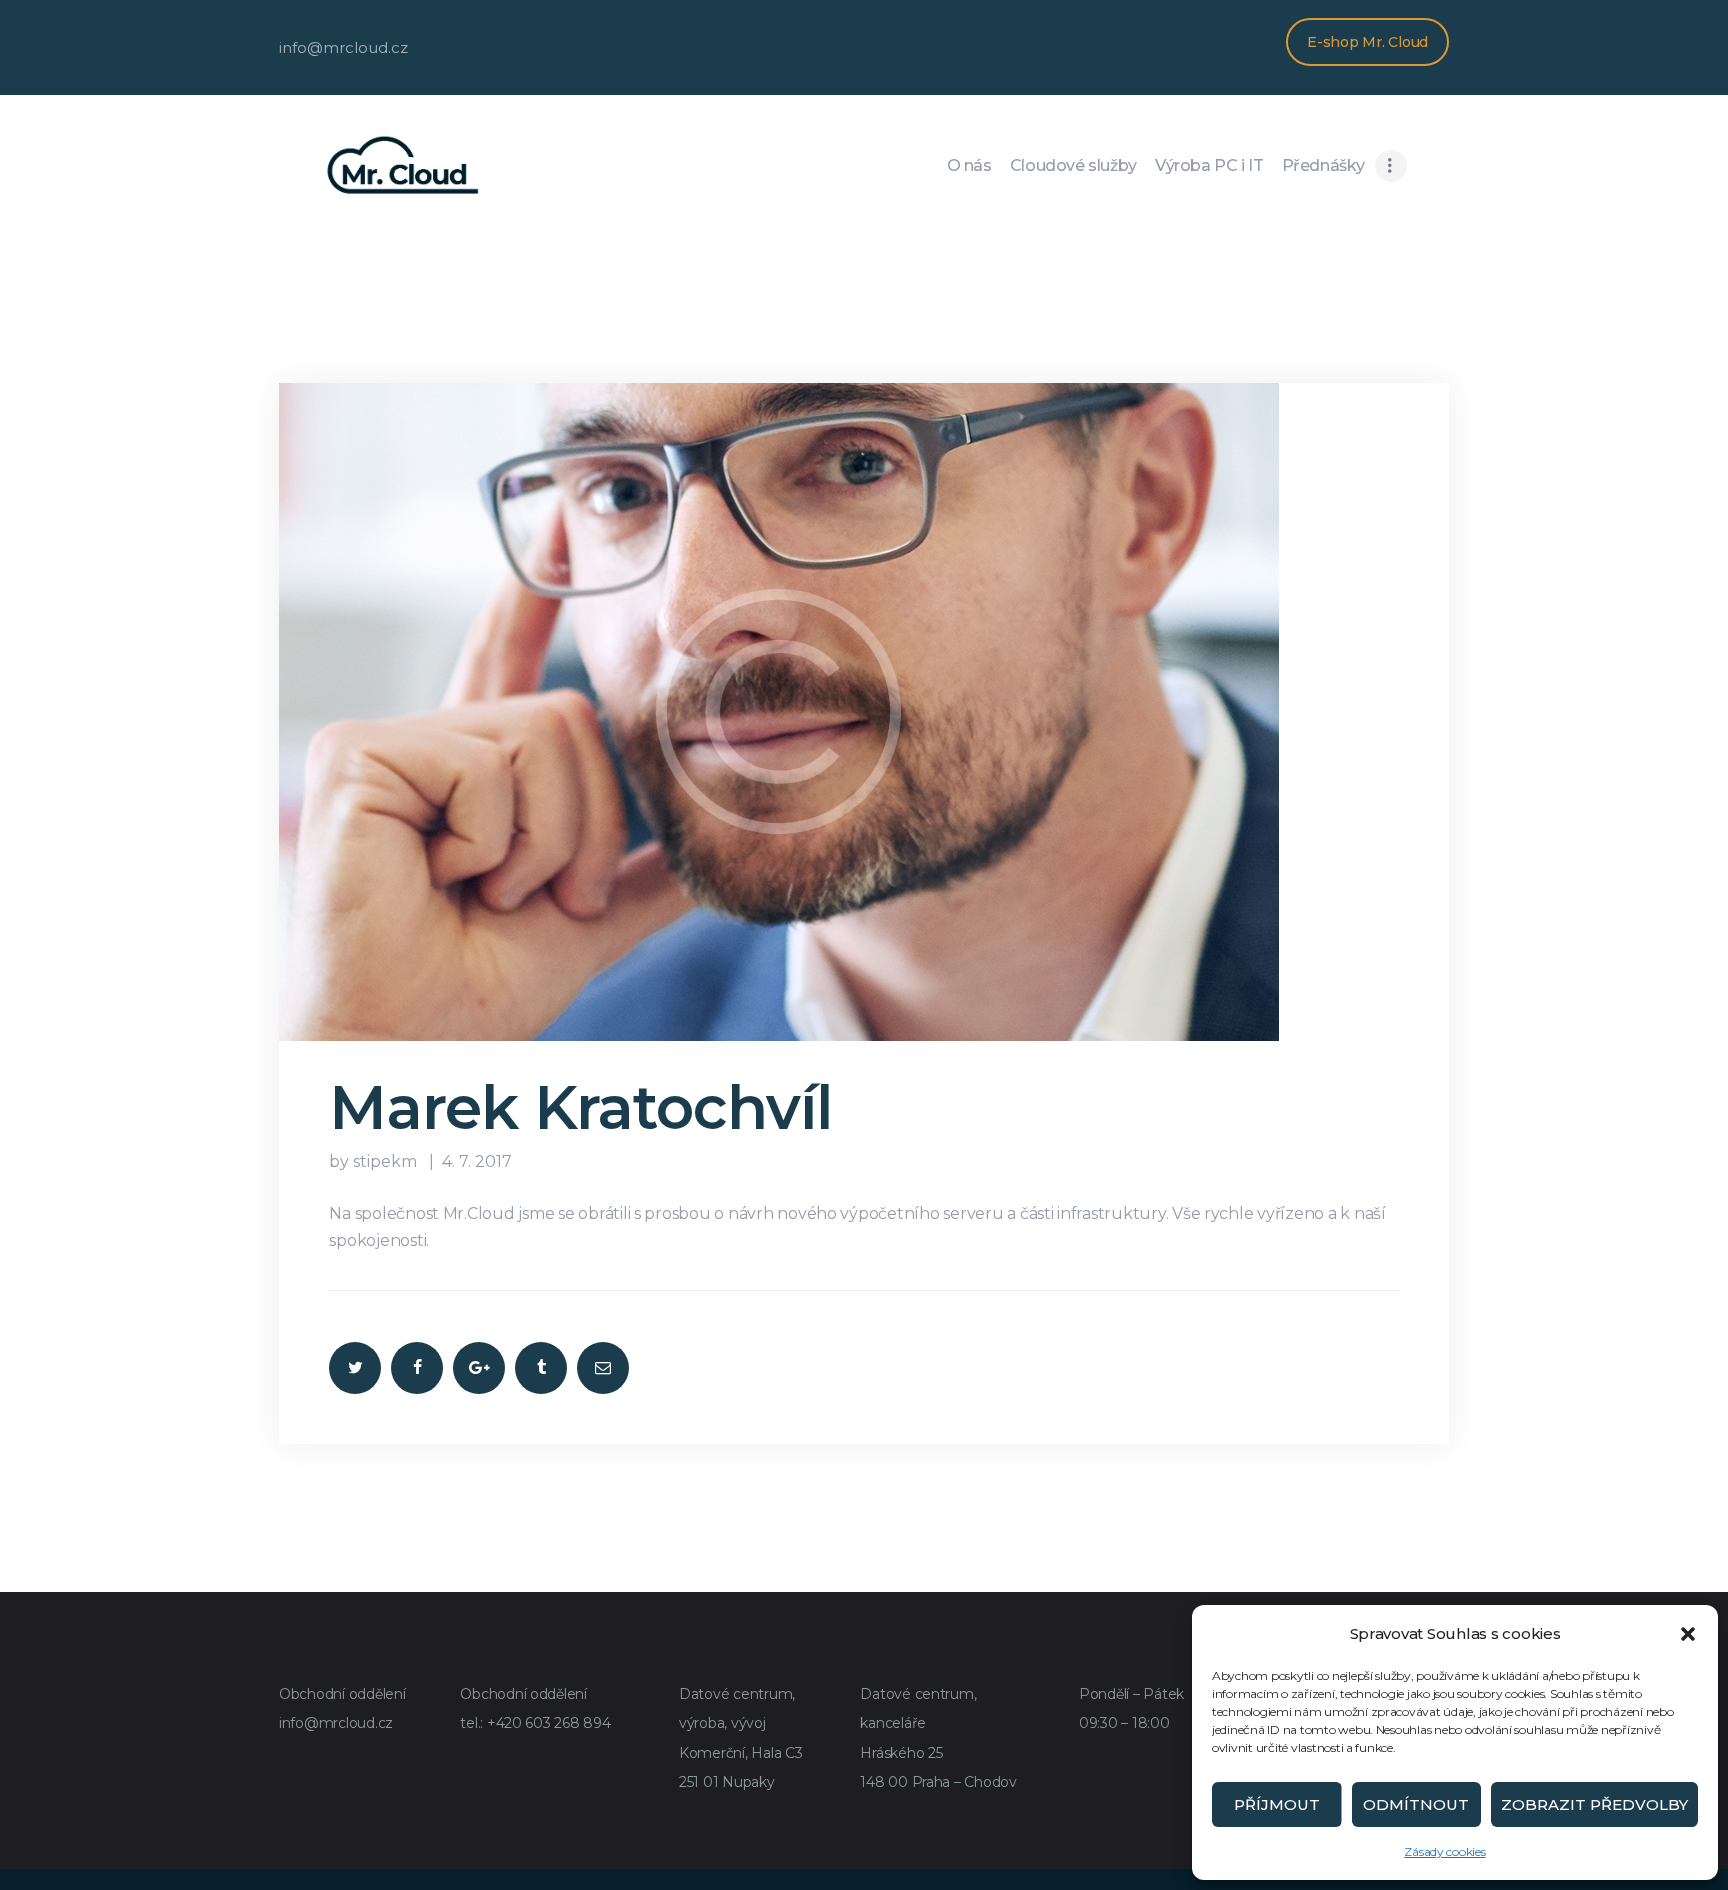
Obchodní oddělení (342, 1694)
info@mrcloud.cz (336, 1723)
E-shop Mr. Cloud (1367, 42)
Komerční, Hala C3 (741, 1753)
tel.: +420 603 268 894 (535, 1723)
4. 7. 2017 (477, 1161)
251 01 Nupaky (727, 1782)
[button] (1688, 1634)
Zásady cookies (1444, 1851)
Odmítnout (1416, 1804)
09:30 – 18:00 (1124, 1723)
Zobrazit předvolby (1594, 1804)
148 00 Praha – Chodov (938, 1782)
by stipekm (375, 1161)
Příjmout (1277, 1804)
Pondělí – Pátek (1131, 1694)
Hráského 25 (901, 1753)
